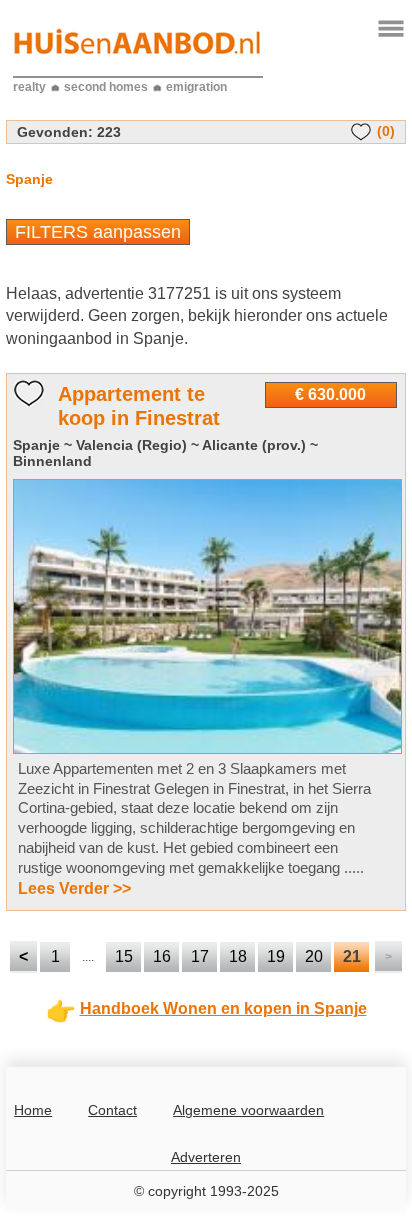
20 (314, 956)
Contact (112, 1110)
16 (162, 956)
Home (33, 1110)
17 (200, 956)
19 (276, 956)
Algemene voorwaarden (248, 1110)
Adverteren (206, 1157)
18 (238, 956)
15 (124, 956)
